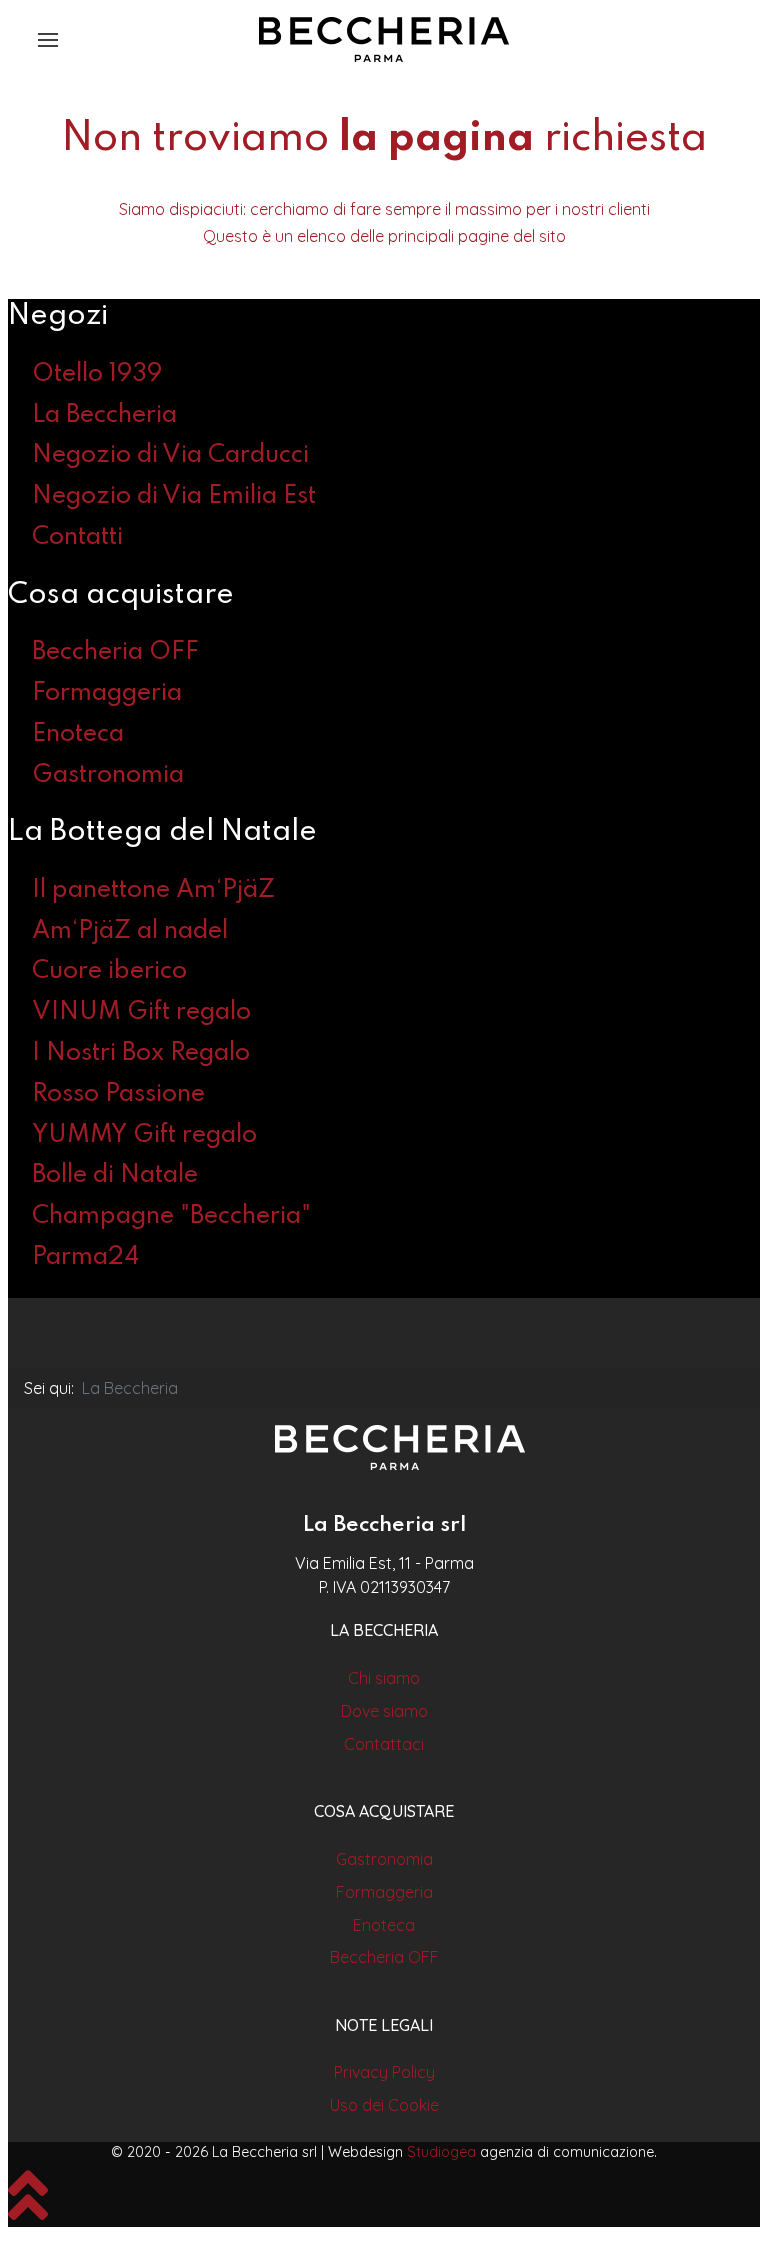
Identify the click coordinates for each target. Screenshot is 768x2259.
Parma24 (85, 1257)
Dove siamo (384, 1711)
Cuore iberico (109, 971)
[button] (48, 40)
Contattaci (384, 1744)
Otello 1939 (97, 374)
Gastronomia (108, 775)
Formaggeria (107, 693)
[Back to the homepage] (384, 40)
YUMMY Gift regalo (144, 1135)
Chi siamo (384, 1678)
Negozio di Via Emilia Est (174, 496)
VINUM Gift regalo (141, 1012)
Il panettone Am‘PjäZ (153, 890)
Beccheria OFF (115, 652)
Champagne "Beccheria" (171, 1216)
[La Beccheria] (400, 1448)
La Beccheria (104, 415)
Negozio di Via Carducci (170, 455)
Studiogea (441, 2152)
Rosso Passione (118, 1094)
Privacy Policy (384, 2072)
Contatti (77, 537)
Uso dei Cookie (384, 2105)
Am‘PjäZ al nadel (130, 931)
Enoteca (78, 734)
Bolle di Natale (115, 1175)
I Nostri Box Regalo (141, 1053)
